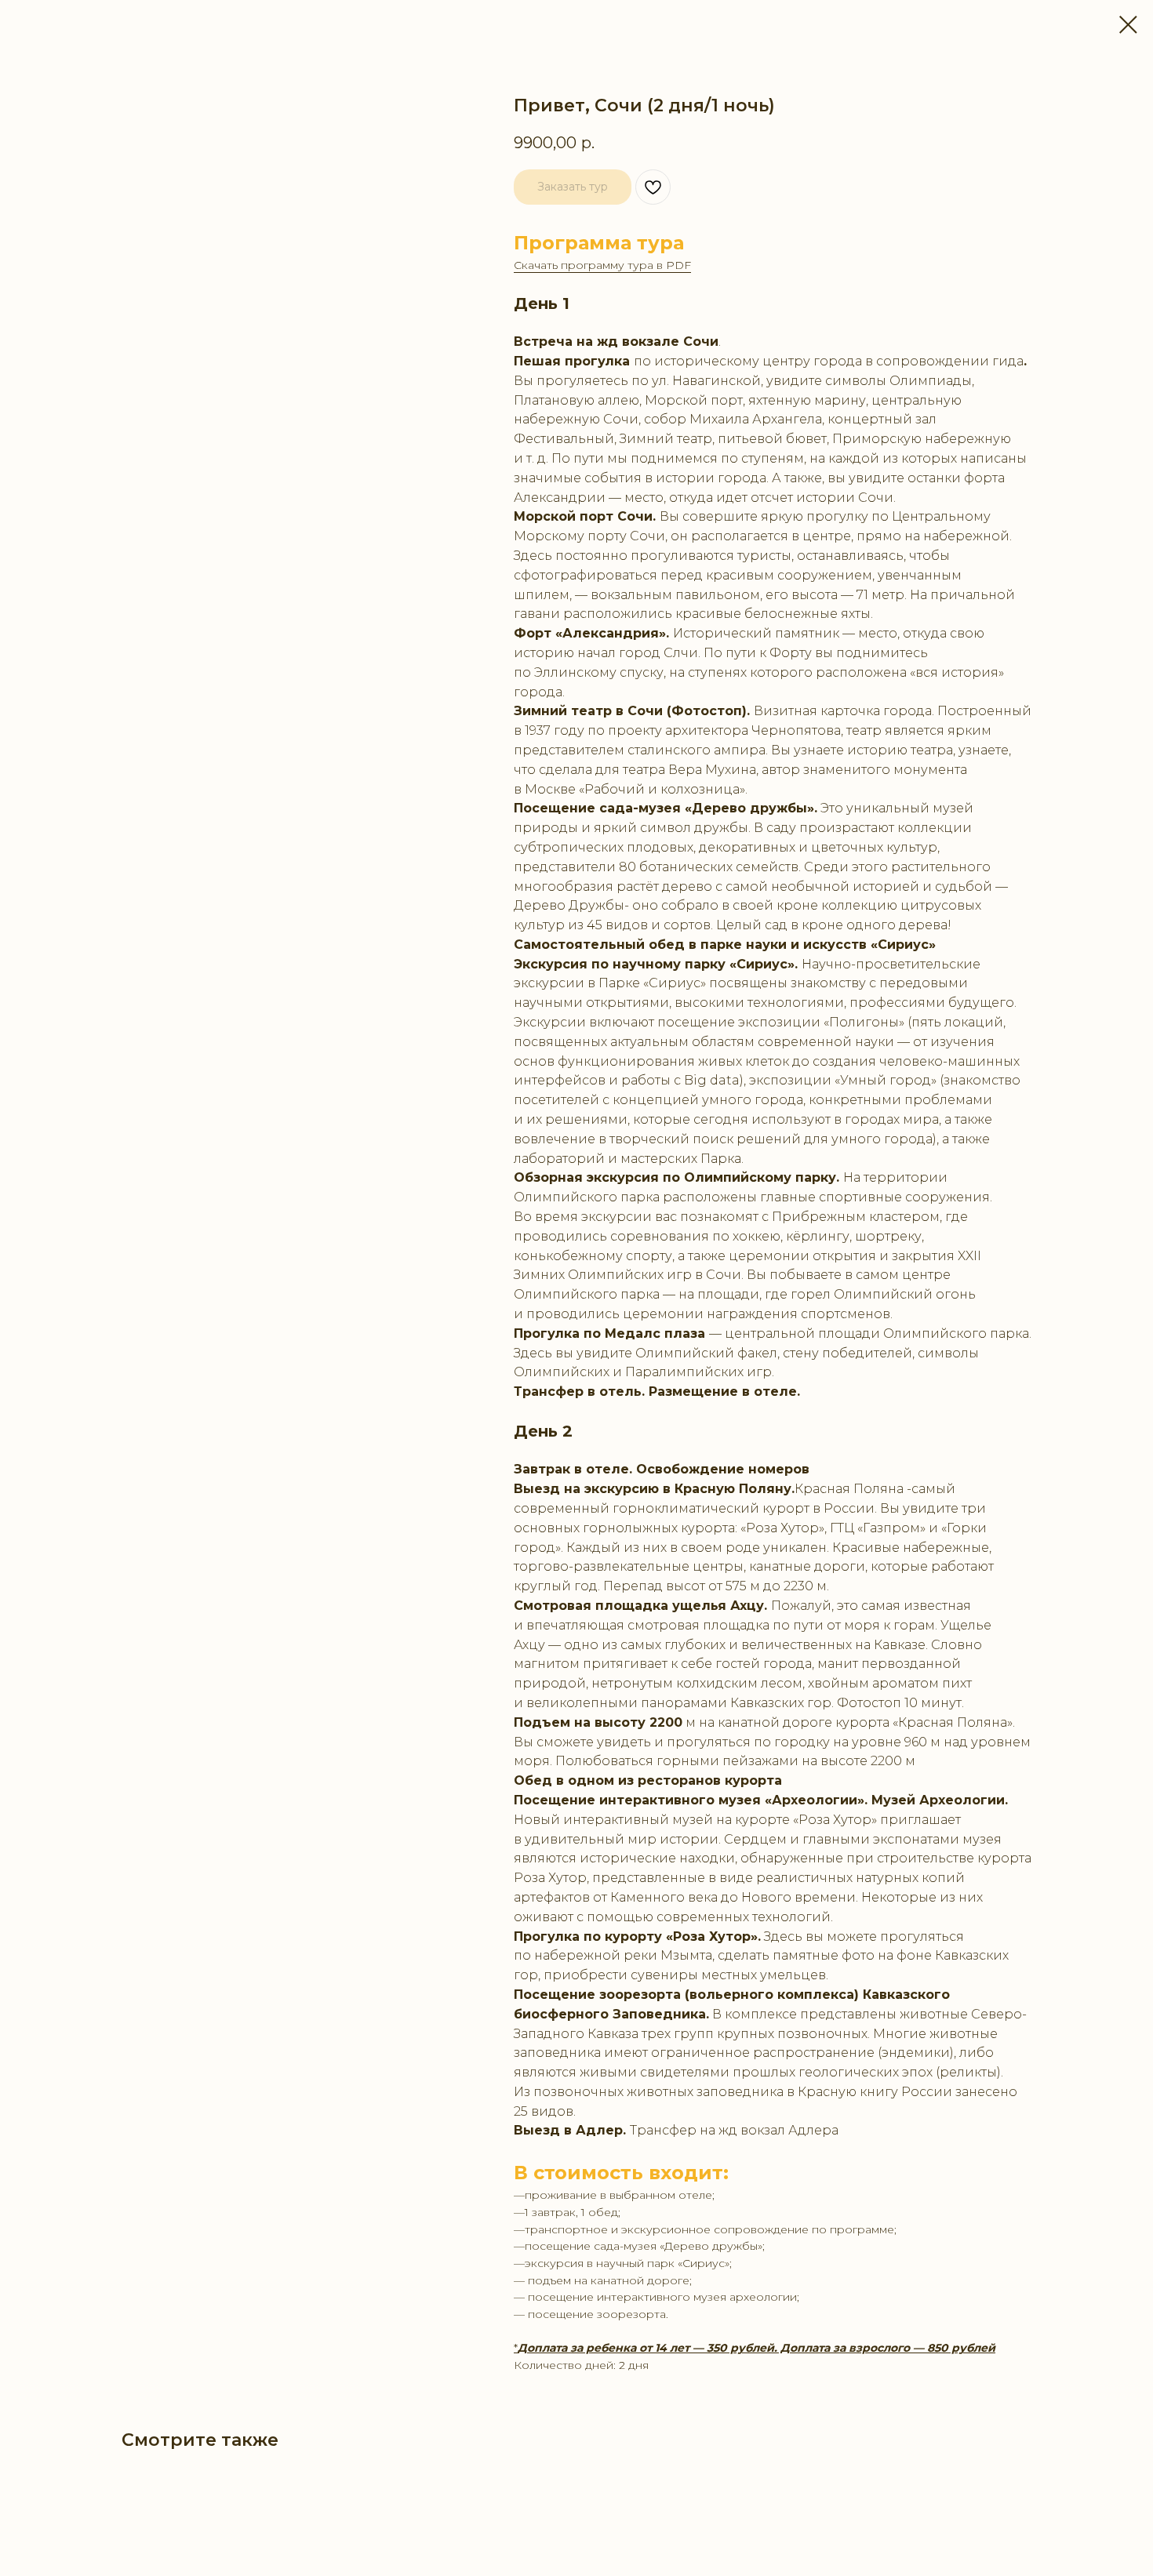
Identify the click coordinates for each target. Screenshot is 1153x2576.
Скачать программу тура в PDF (602, 265)
